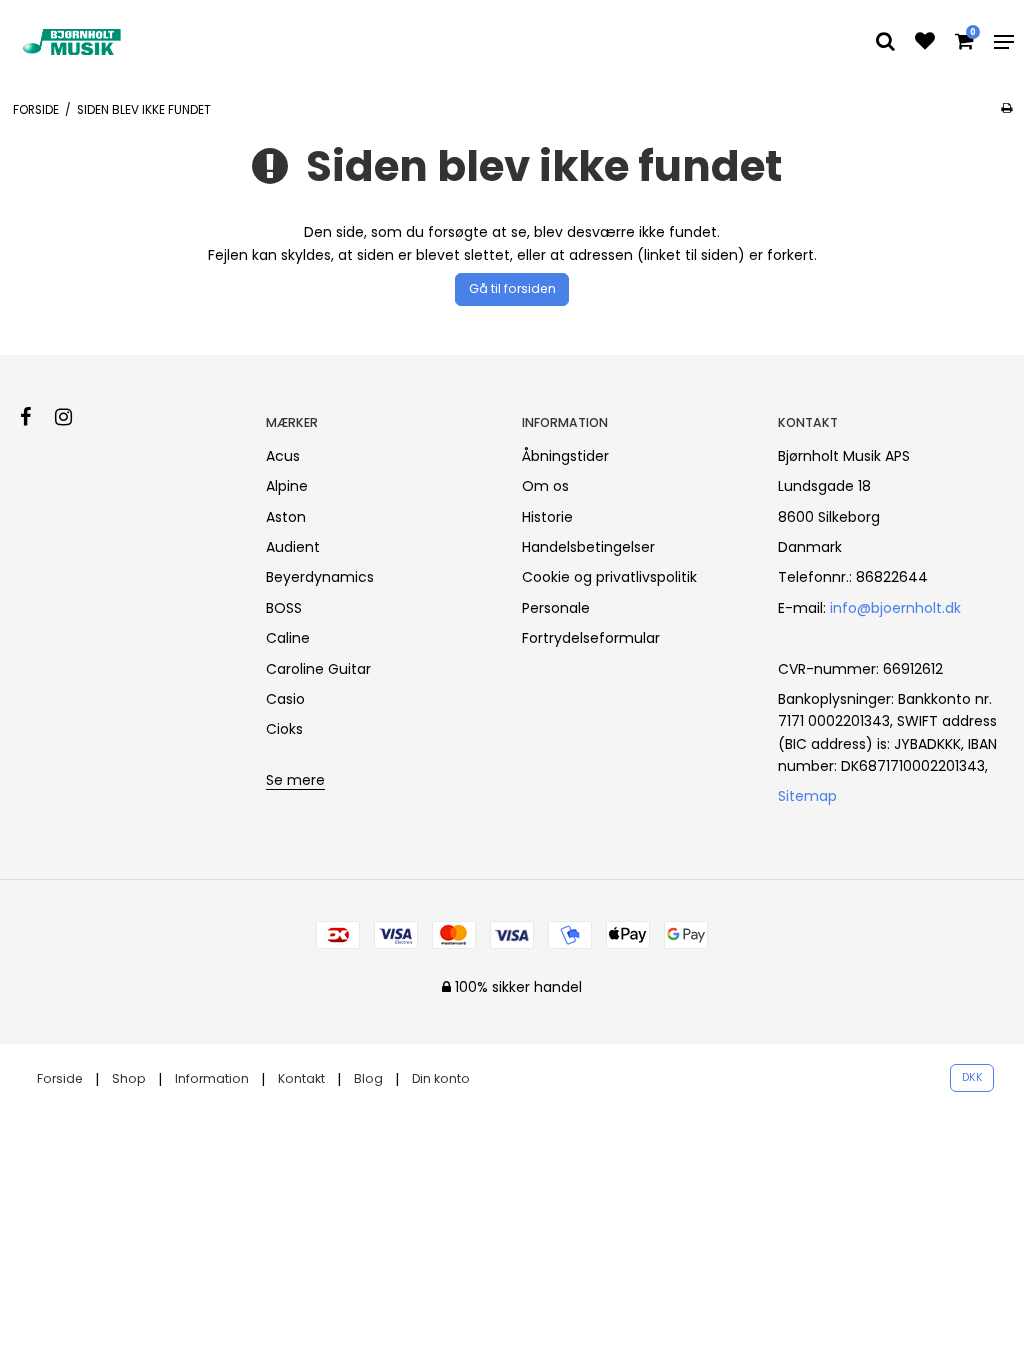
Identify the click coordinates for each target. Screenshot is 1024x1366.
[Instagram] (73, 417)
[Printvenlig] (1006, 108)
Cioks (284, 729)
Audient (293, 547)
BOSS (284, 608)
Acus (283, 456)
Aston (286, 517)
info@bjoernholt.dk (895, 608)
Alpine (287, 486)
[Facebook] (35, 417)
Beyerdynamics (320, 577)
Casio (285, 699)
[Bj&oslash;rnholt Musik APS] (74, 42)
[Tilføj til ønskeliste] (925, 43)
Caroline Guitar (318, 669)
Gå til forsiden (512, 288)
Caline (288, 638)
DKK (972, 1077)
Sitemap (807, 796)
